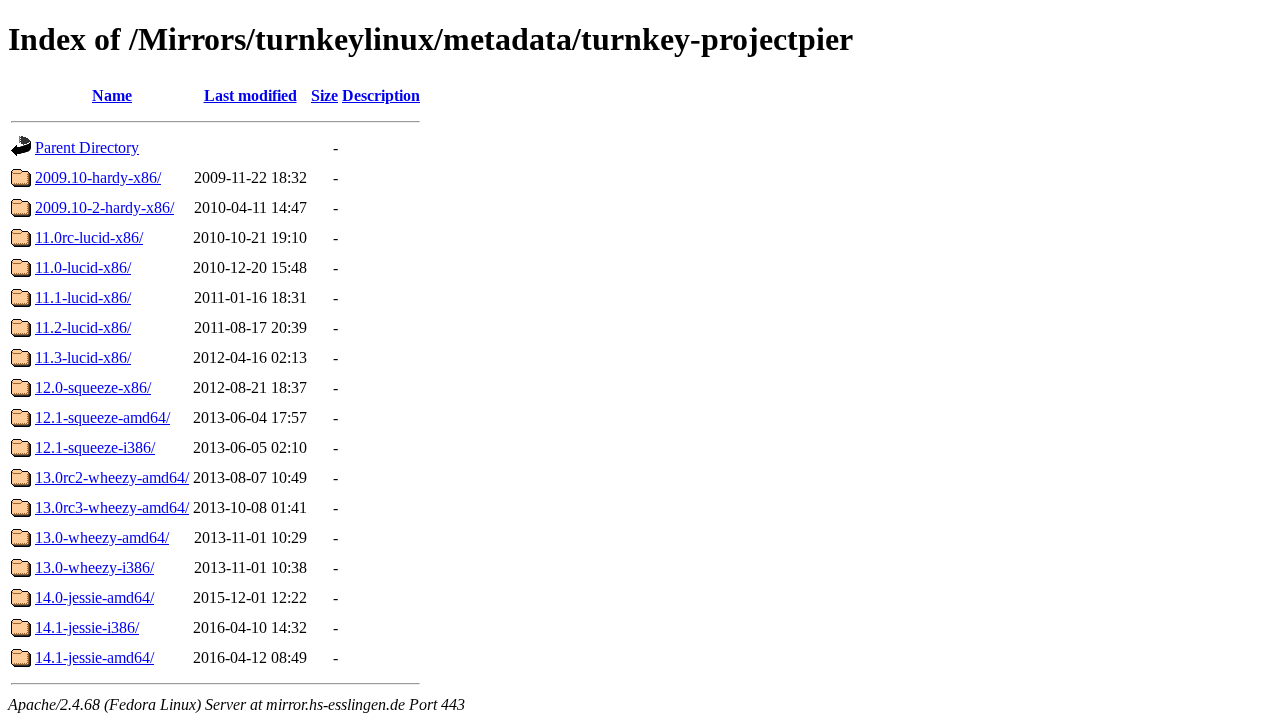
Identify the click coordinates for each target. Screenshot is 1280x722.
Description (381, 95)
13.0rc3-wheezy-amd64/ (112, 507)
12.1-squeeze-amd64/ (102, 417)
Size (324, 95)
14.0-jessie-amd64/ (94, 597)
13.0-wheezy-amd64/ (102, 537)
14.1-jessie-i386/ (87, 627)
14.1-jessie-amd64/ (94, 657)
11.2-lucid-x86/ (83, 327)
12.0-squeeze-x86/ (93, 387)
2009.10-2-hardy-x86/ (104, 207)
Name (112, 95)
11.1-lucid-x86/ (83, 297)
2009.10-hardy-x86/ (98, 177)
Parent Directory (87, 147)
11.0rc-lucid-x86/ (89, 237)
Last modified (250, 95)
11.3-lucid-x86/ (83, 357)
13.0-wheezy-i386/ (94, 567)
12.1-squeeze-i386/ (95, 447)
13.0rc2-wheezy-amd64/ (112, 477)
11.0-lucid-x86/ (83, 267)
